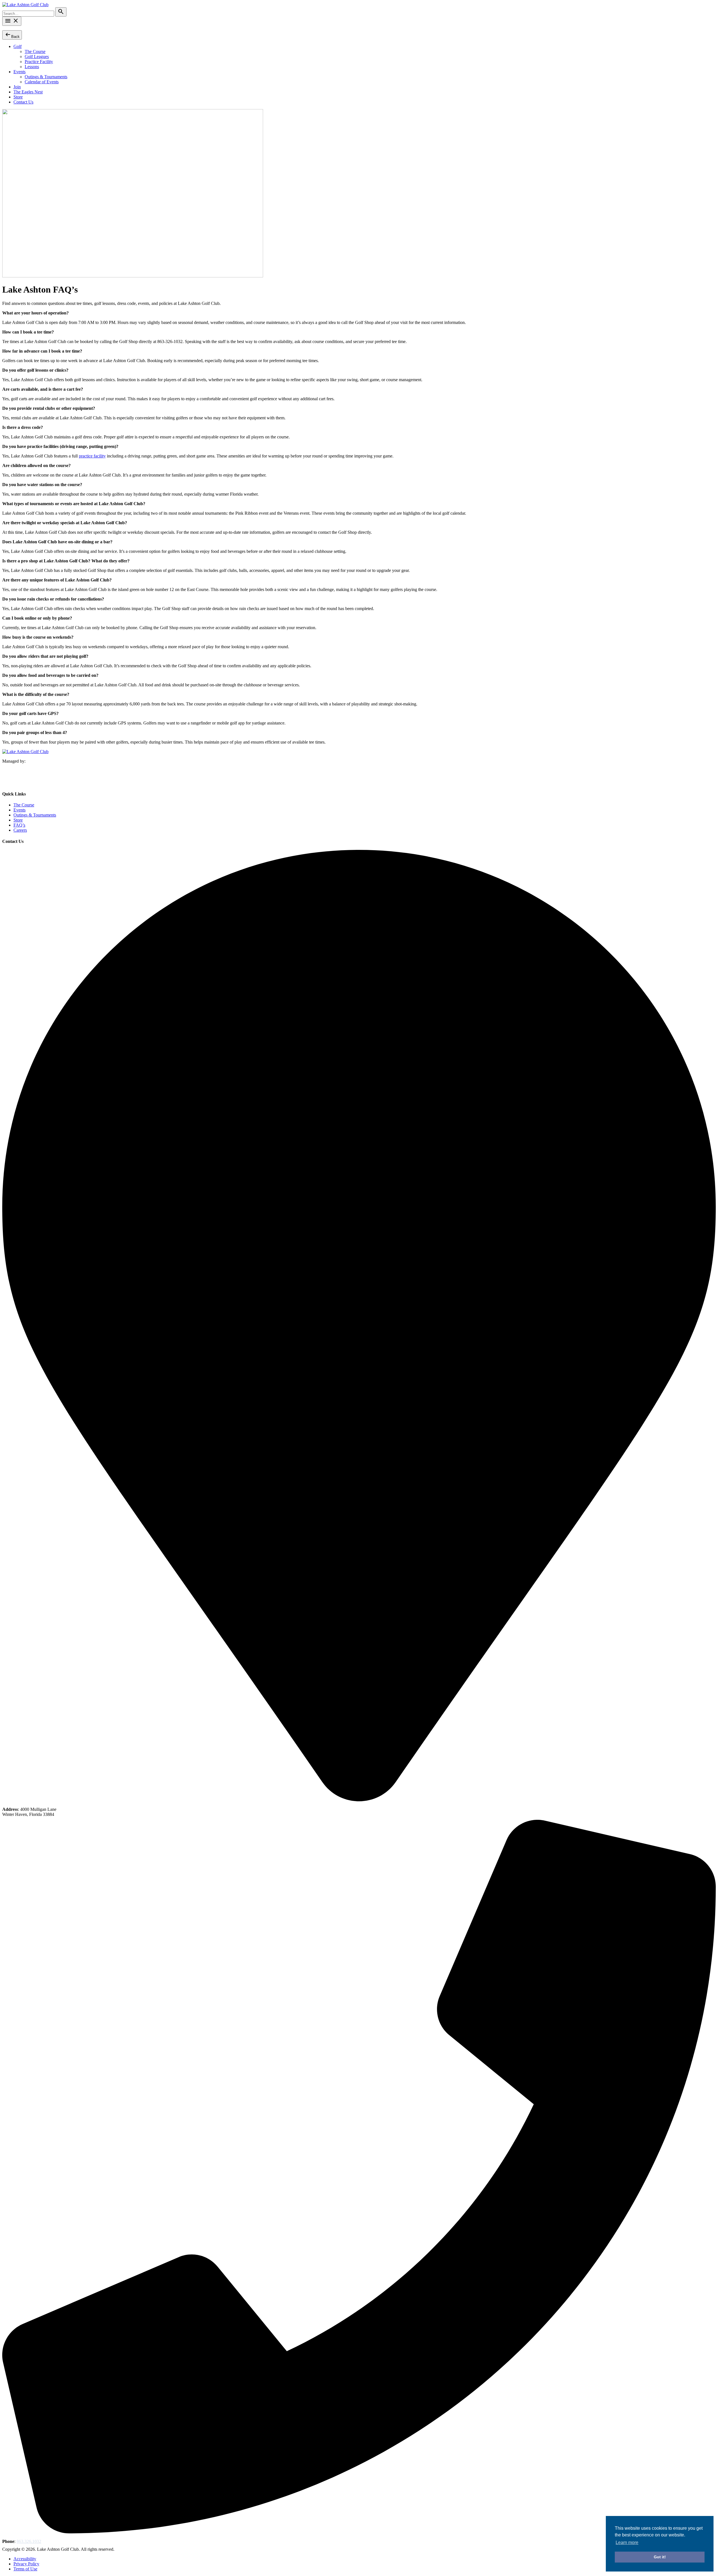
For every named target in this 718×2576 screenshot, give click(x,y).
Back (12, 35)
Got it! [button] (660, 2557)
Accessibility (25, 2559)
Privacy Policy (26, 2564)
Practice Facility (39, 62)
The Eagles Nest (28, 92)
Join (17, 87)
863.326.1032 (29, 2541)
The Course (35, 51)
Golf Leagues (37, 57)
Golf (18, 46)
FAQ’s (19, 825)
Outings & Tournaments (46, 77)
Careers (20, 830)
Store (18, 97)
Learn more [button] (627, 2542)
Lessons (32, 67)
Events (19, 72)
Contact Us (23, 102)
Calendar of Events (42, 82)
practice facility (92, 456)
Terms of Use (25, 2569)
